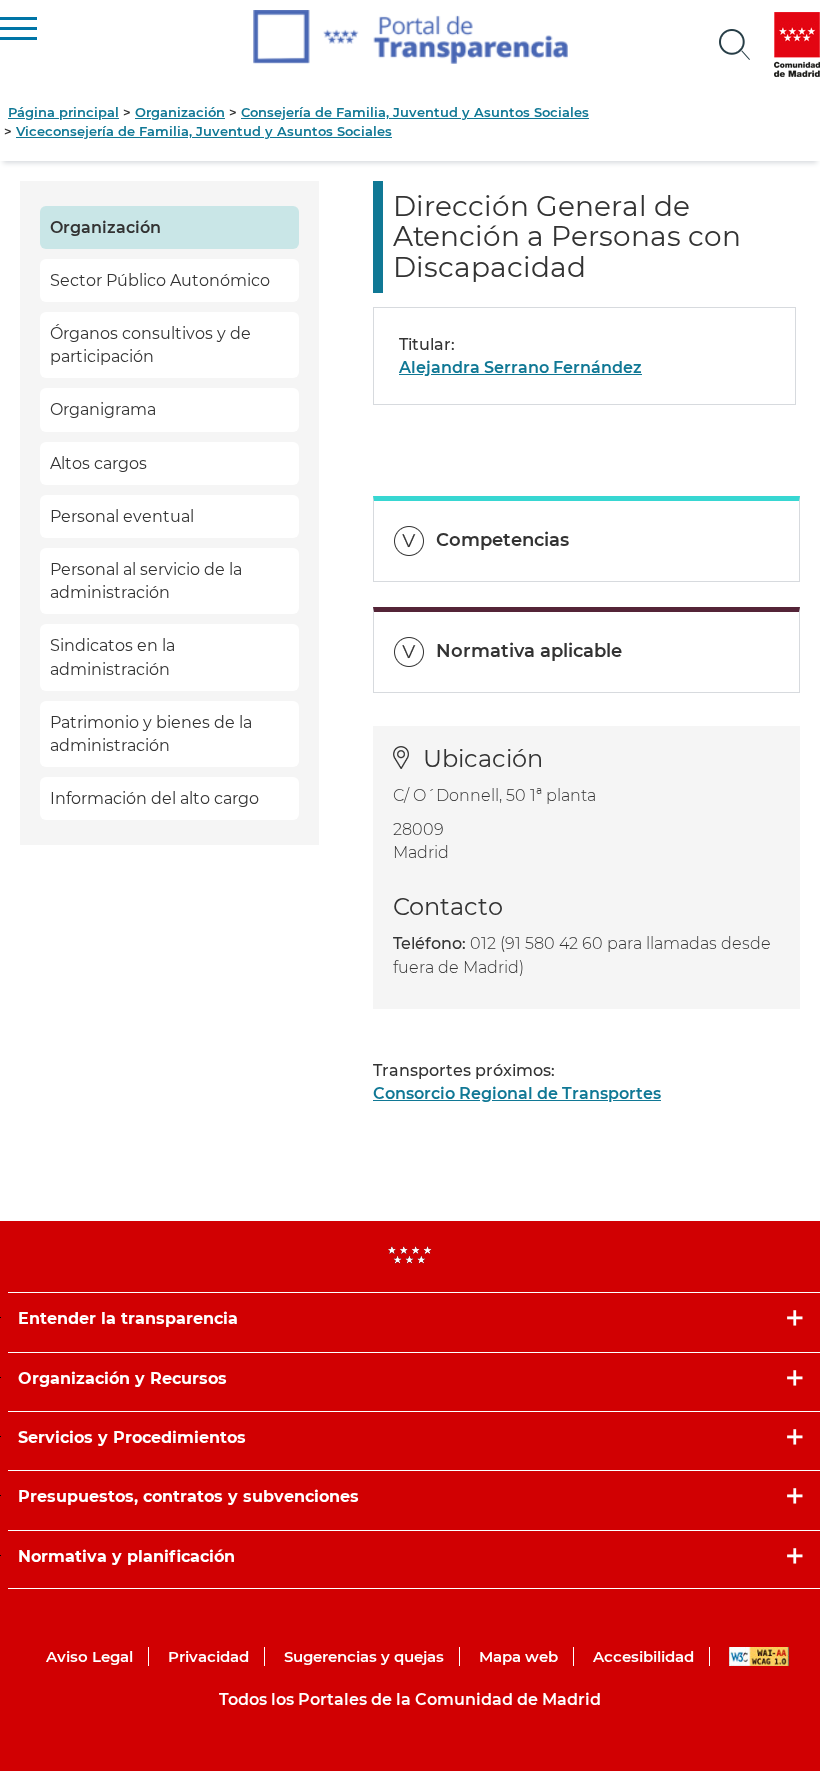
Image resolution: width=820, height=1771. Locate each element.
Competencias (502, 540)
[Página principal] (410, 37)
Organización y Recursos (122, 1378)
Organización (180, 112)
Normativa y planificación (126, 1556)
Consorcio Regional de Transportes (517, 1093)
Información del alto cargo (154, 798)
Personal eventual (122, 516)
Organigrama (103, 409)
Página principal (63, 112)
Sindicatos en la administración (112, 657)
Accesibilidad (643, 1656)
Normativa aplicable (529, 651)
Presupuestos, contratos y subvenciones (188, 1496)
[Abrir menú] (735, 45)
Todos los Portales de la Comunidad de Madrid (410, 1699)
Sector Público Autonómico (160, 280)
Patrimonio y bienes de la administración (151, 734)
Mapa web (518, 1656)
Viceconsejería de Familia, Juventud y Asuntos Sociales (204, 131)
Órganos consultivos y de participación (150, 345)
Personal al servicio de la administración (146, 581)
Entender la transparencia (128, 1318)
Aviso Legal (89, 1656)
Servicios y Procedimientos (132, 1437)
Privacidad (208, 1656)
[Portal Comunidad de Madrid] (797, 44)
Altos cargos (98, 463)
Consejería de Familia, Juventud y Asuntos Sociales (415, 112)
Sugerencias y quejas (364, 1656)
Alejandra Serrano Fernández (520, 367)
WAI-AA (759, 1656)
